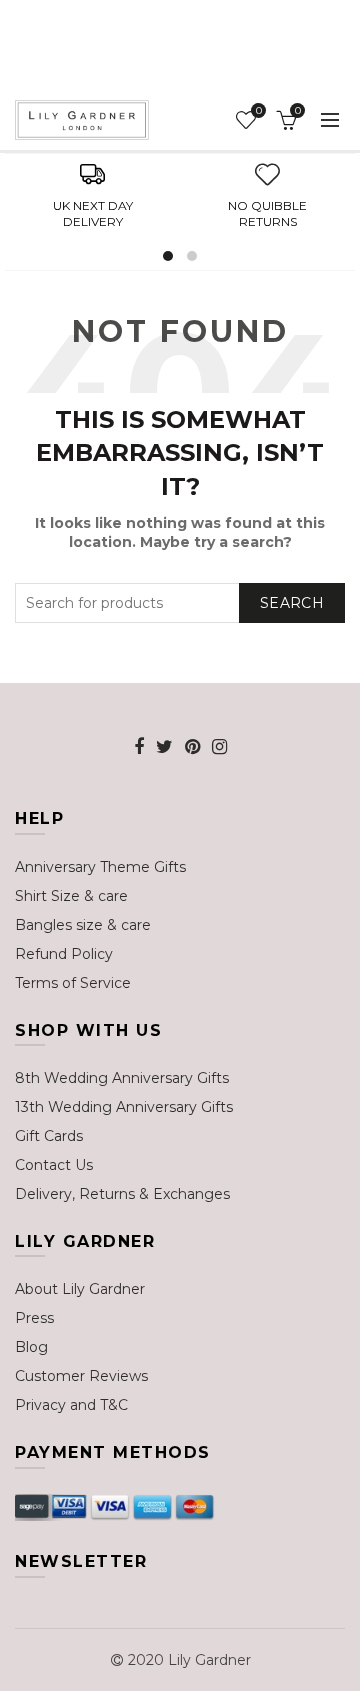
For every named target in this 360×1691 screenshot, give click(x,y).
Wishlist (258, 111)
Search (292, 603)
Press (34, 1318)
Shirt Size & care (71, 896)
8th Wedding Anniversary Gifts (122, 1078)
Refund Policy (64, 954)
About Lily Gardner (80, 1289)
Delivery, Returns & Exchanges (122, 1194)
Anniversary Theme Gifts (100, 867)
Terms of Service (73, 983)
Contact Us (54, 1165)
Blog (31, 1347)
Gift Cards (49, 1136)
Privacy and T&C (71, 1405)
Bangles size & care (83, 925)
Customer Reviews (81, 1376)
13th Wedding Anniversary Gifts (124, 1107)
